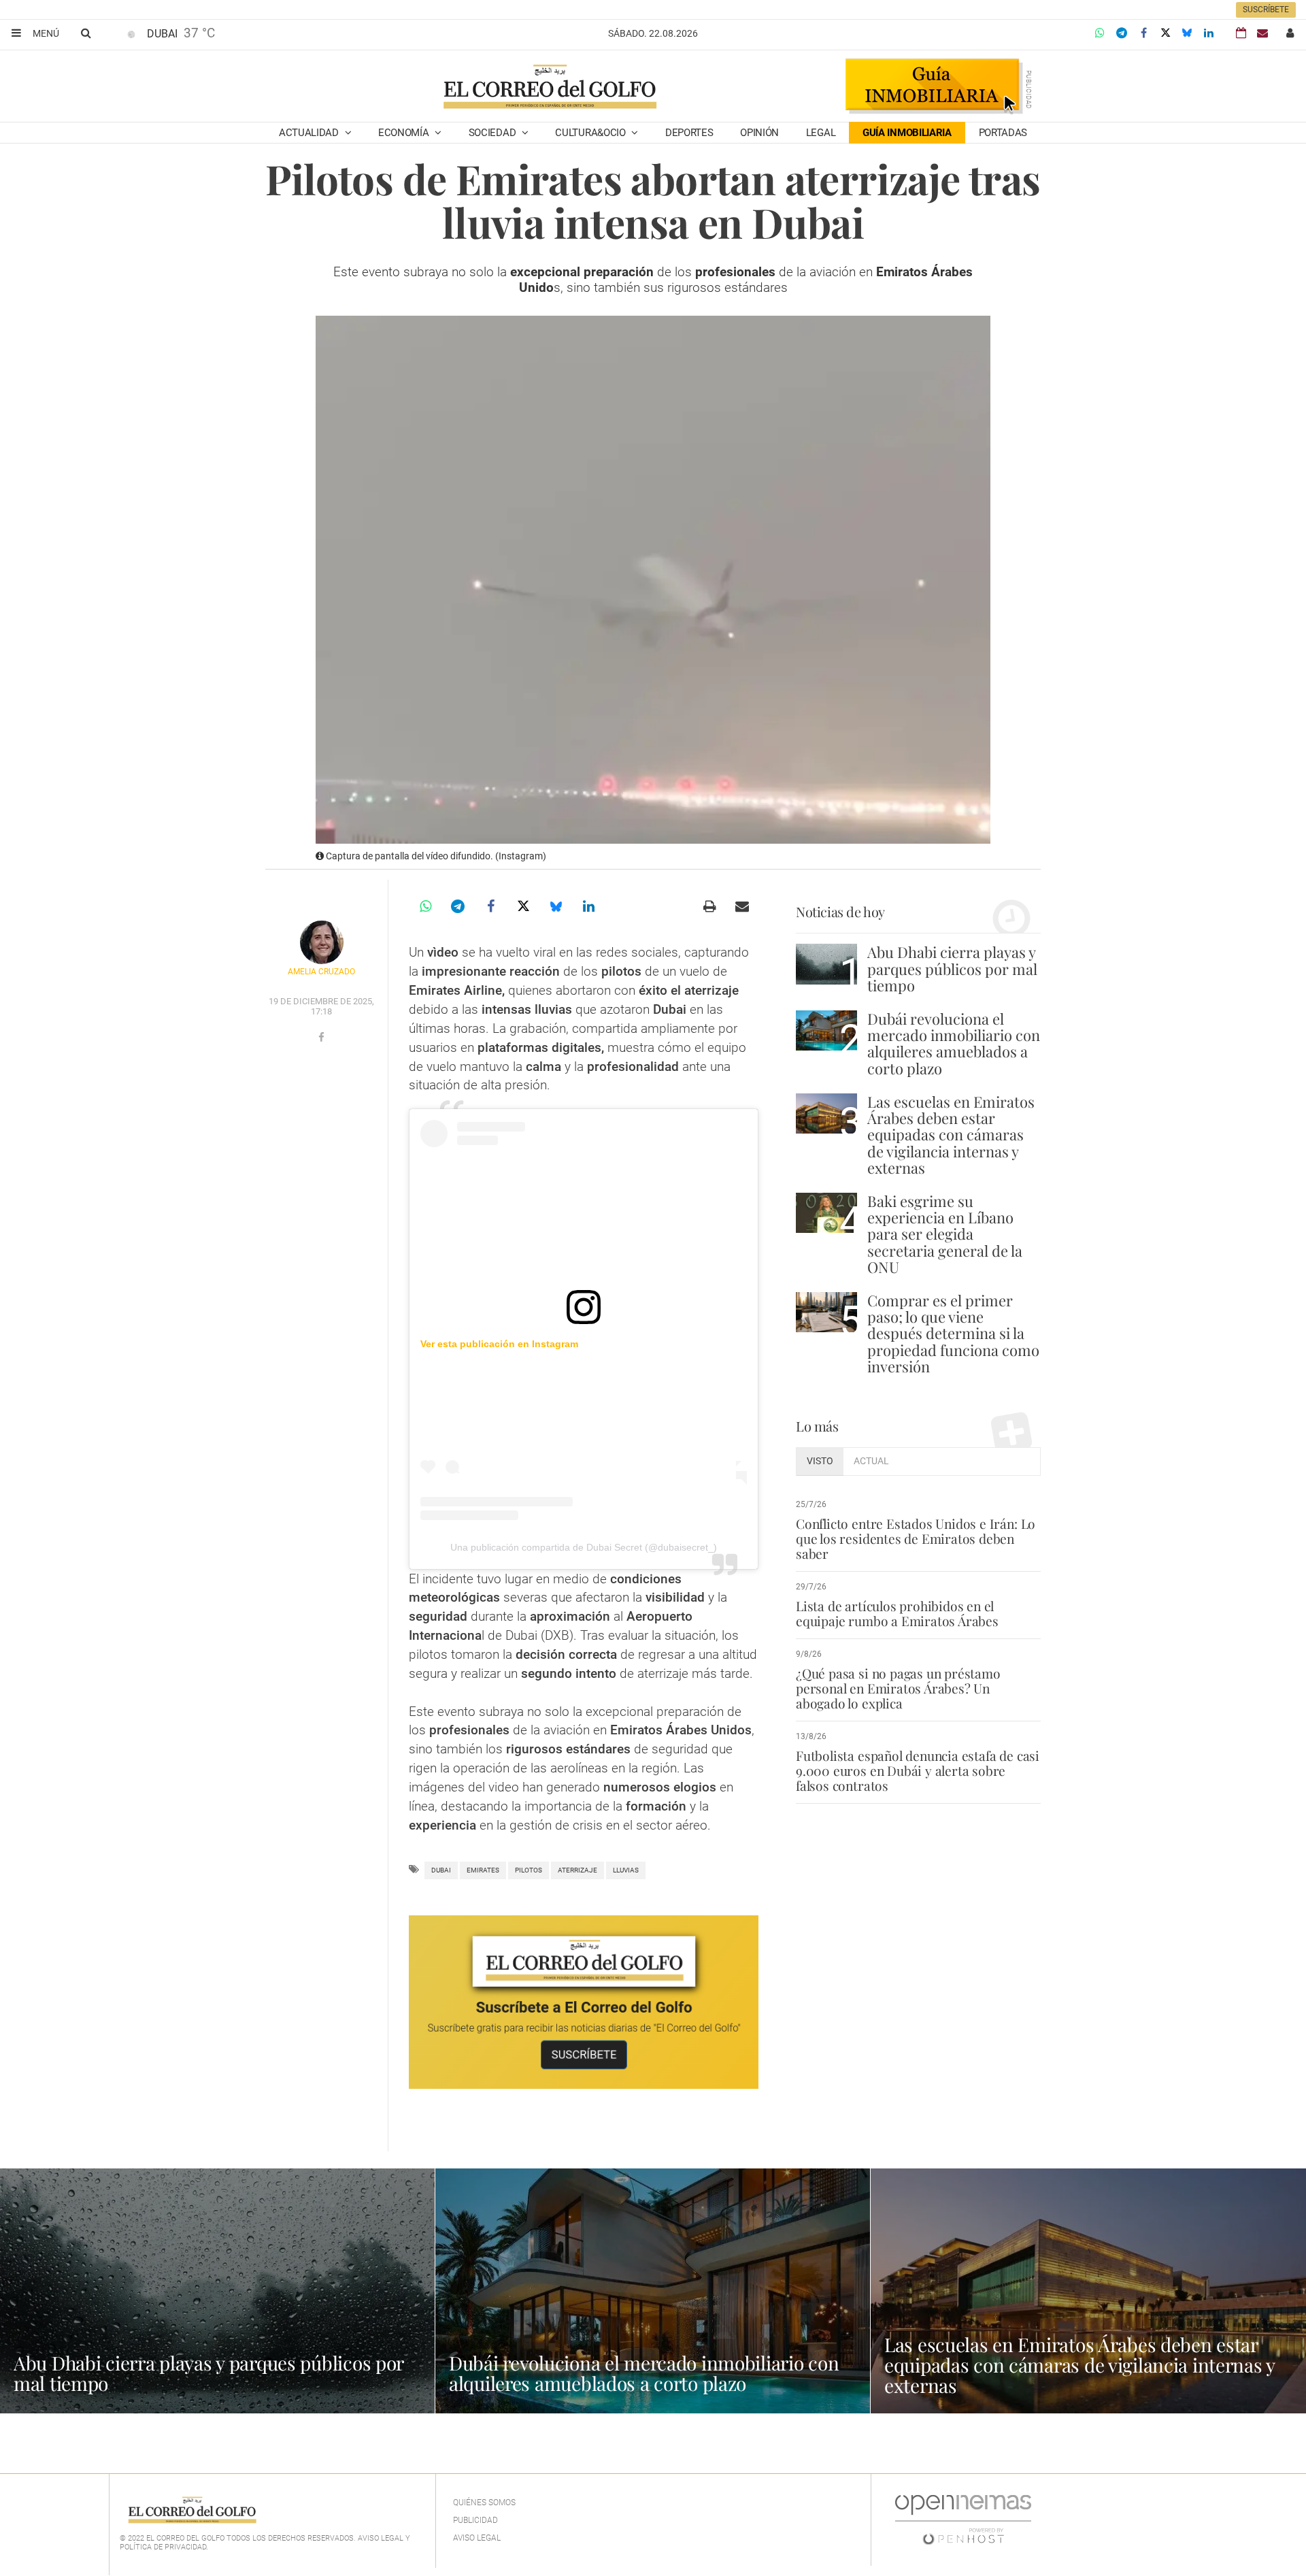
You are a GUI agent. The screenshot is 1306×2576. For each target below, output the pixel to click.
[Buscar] (86, 33)
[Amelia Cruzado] (322, 942)
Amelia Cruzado (321, 972)
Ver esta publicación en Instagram (499, 1344)
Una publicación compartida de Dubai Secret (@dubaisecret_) (584, 1547)
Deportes (689, 133)
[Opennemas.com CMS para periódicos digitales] (963, 2520)
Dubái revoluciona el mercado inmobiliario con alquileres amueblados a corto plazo (954, 1043)
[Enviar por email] (742, 906)
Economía (405, 133)
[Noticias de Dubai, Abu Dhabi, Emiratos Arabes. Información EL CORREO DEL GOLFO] (549, 88)
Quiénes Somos (484, 2503)
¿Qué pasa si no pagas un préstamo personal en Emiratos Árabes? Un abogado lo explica (898, 1688)
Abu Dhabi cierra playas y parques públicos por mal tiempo (952, 968)
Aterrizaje (577, 1870)
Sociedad (493, 133)
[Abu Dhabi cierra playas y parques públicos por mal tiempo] (826, 964)
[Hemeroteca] (1241, 33)
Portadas (1003, 133)
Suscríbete (1266, 10)
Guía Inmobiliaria (907, 133)
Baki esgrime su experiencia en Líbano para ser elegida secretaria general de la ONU (945, 1234)
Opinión (759, 133)
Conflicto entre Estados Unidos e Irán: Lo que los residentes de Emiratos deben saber (916, 1538)
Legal (821, 133)
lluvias (626, 1870)
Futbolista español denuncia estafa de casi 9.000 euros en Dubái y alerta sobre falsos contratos (918, 1770)
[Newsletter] (1262, 33)
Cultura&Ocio (591, 133)
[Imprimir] (709, 906)
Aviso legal (477, 2538)
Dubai (441, 1870)
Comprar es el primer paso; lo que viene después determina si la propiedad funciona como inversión (953, 1333)
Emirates (483, 1870)
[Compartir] (1100, 33)
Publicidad (475, 2520)
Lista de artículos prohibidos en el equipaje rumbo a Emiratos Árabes (897, 1613)
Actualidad (310, 133)
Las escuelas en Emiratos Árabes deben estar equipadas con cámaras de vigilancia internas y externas (951, 1135)
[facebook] (321, 1038)
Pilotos (529, 1870)
